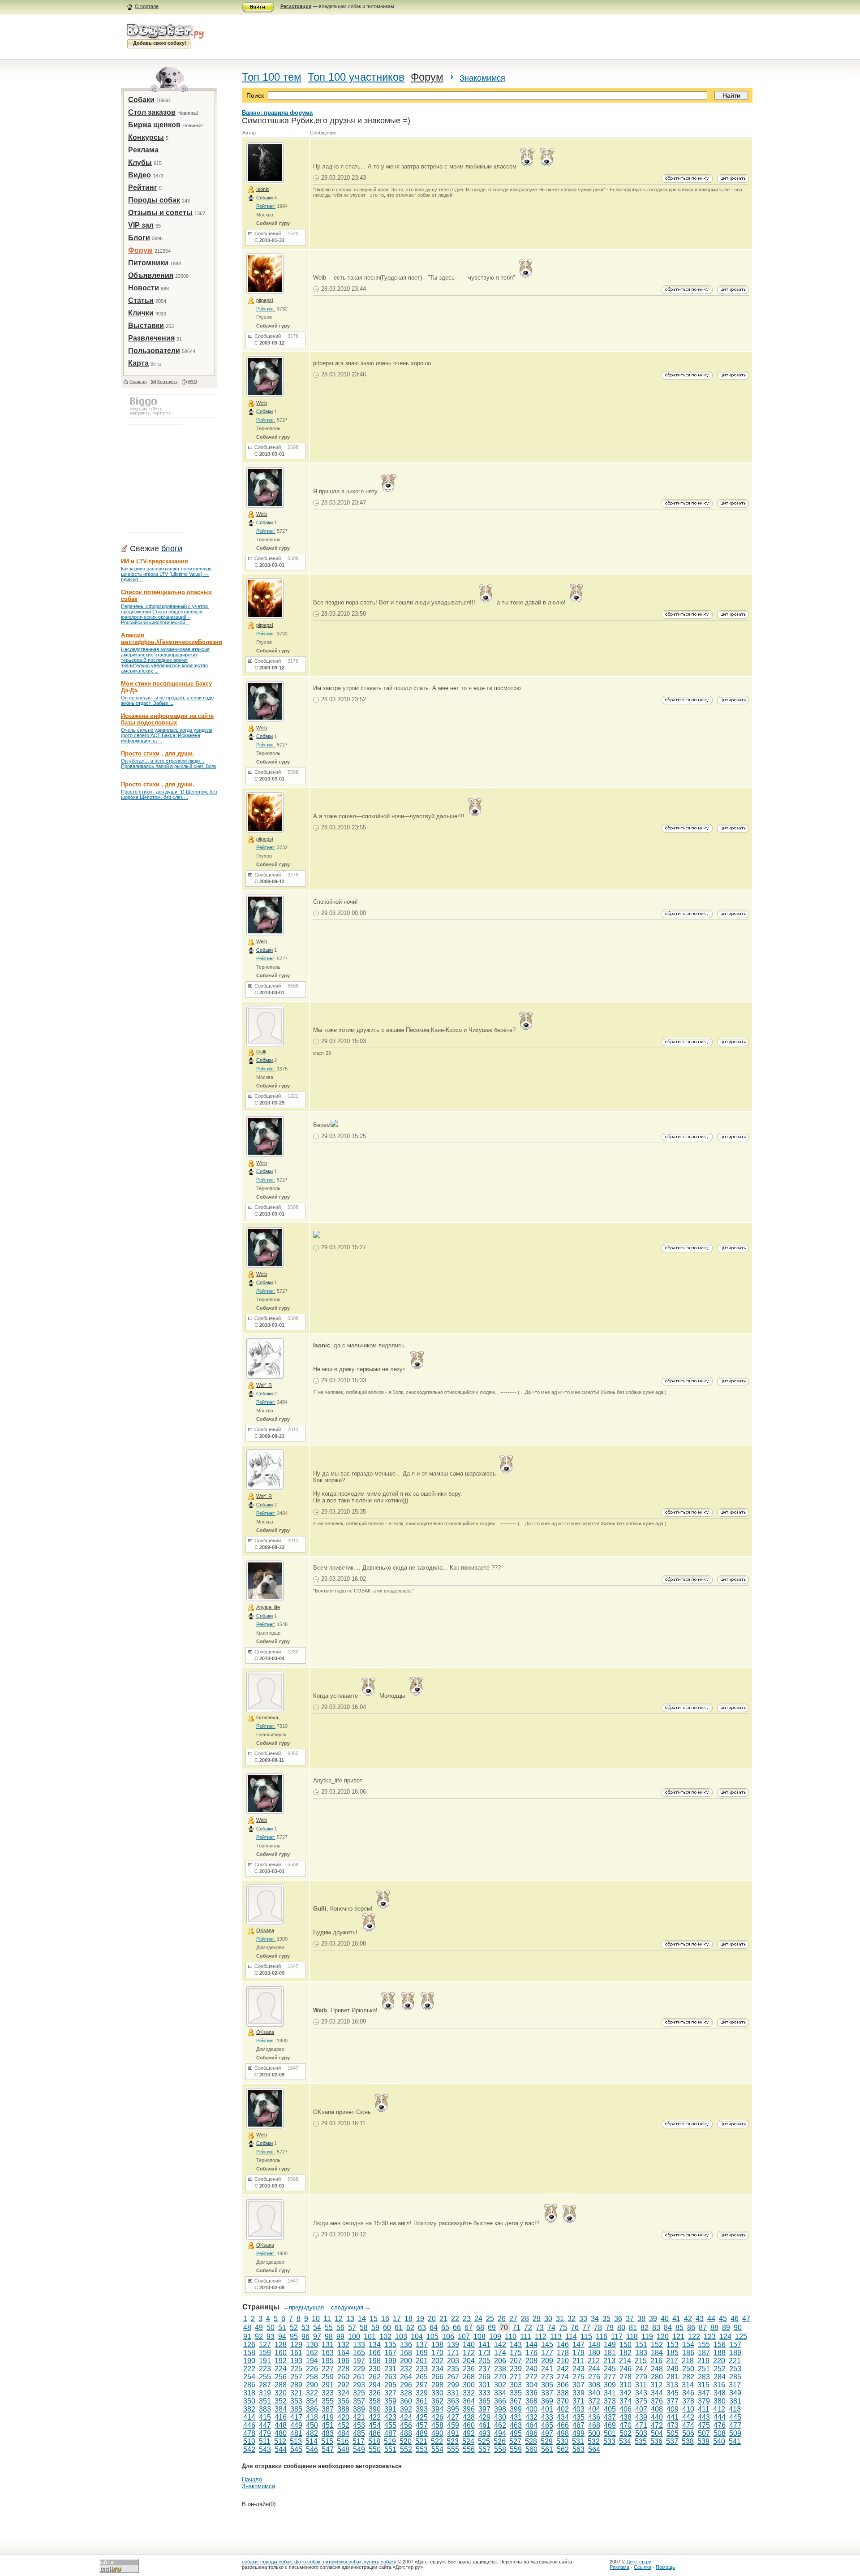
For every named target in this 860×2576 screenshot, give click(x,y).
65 (445, 2328)
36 (618, 2319)
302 (500, 2385)
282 (688, 2377)
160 (281, 2353)
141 (484, 2345)
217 (672, 2361)
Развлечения (151, 338)
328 (406, 2393)
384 (281, 2409)
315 (703, 2385)
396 (469, 2409)
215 (641, 2361)
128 (281, 2345)
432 (531, 2417)
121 (678, 2337)
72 (528, 2328)
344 (657, 2393)
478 (249, 2433)
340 (594, 2393)
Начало (252, 2479)
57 (352, 2328)
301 (484, 2385)
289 (296, 2385)
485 (359, 2433)
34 (595, 2319)
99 (340, 2337)
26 (502, 2319)
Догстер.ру (639, 2562)
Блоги (139, 238)
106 (448, 2337)
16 (385, 2319)
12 (339, 2319)
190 (249, 2361)
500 (594, 2433)
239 (516, 2369)
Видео (140, 175)
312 (656, 2385)
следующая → (351, 2307)
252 (720, 2369)
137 (422, 2345)
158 (249, 2353)
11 (327, 2319)
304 (531, 2385)
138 (437, 2345)
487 (390, 2433)
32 (572, 2319)
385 (296, 2409)
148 (594, 2345)
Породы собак (154, 200)
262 (375, 2377)
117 (617, 2337)
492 (469, 2433)
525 (484, 2441)
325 (359, 2393)
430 (500, 2417)
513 (296, 2441)
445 (735, 2417)
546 (312, 2449)
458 (437, 2425)
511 (265, 2441)
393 (422, 2409)
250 (688, 2369)
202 (437, 2361)
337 (547, 2393)
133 (359, 2345)
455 (390, 2425)
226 (312, 2369)
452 (343, 2425)
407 (641, 2409)
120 (663, 2337)
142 (500, 2345)
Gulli (261, 1052)
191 (265, 2361)
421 (359, 2417)
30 (548, 2319)
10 (316, 2319)
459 (453, 2425)
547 (328, 2449)
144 (531, 2345)
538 (688, 2441)
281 (673, 2377)
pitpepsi (264, 300)
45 (723, 2319)
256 (281, 2377)
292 (343, 2385)
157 (735, 2345)
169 (422, 2353)
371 (578, 2401)
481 (296, 2433)
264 (406, 2377)
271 (516, 2377)
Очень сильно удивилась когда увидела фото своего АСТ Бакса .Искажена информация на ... (167, 735)
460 (469, 2425)
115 (586, 2337)
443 (704, 2417)
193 (296, 2361)
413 (735, 2409)
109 (495, 2337)
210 (563, 2361)
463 (516, 2425)
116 (602, 2337)
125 (741, 2337)
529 (547, 2441)
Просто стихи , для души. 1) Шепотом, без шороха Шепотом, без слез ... (169, 794)
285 (735, 2377)
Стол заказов (152, 112)
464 (531, 2425)
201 (422, 2361)
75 (563, 2328)
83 (656, 2328)
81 (633, 2328)
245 (610, 2369)
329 (422, 2393)
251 (704, 2369)
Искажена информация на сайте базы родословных (167, 719)
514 (312, 2441)
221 (735, 2361)
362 (437, 2401)
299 (453, 2385)
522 (437, 2441)
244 (594, 2369)
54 (317, 2328)
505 (673, 2433)
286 (249, 2385)
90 (738, 2328)
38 (641, 2319)
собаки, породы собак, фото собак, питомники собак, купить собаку (319, 2562)
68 (480, 2328)
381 (735, 2401)
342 (626, 2393)
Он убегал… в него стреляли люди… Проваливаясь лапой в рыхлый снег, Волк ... (169, 766)
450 (312, 2425)
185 (673, 2353)
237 (484, 2369)
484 (343, 2433)
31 (560, 2319)
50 (271, 2328)
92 (259, 2337)
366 (500, 2401)
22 (455, 2319)
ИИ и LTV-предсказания (155, 561)
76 (575, 2328)
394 (437, 2409)
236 (469, 2369)
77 (586, 2328)
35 (606, 2319)
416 (281, 2417)
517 (359, 2441)
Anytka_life (268, 1607)
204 (469, 2361)
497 (547, 2433)
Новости (144, 288)
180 (594, 2353)
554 (437, 2449)
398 (500, 2409)
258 (312, 2377)
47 (746, 2319)
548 (343, 2449)
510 (249, 2441)
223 (265, 2369)
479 (265, 2433)
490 (437, 2433)
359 (390, 2401)
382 (249, 2409)
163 (328, 2353)
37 (630, 2319)
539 (703, 2441)
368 (531, 2401)
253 (735, 2369)
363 (453, 2401)
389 (359, 2409)
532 (594, 2441)
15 (374, 2319)
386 (312, 2409)
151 (641, 2345)
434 (563, 2417)
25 (490, 2319)
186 (688, 2353)
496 (531, 2433)
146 (563, 2345)
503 (641, 2433)
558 (500, 2449)
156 (720, 2345)
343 (641, 2393)
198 (375, 2361)
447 (265, 2425)
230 (375, 2369)
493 (484, 2433)
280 (657, 2377)
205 (484, 2361)
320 (281, 2393)
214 (625, 2361)
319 (265, 2393)
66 (457, 2328)
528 (531, 2441)
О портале (147, 6)
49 (259, 2328)
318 (249, 2393)
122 (694, 2337)
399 (516, 2409)
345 (673, 2393)
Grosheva (267, 1717)
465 (547, 2425)
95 (294, 2337)
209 (547, 2361)
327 (390, 2393)
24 (478, 2319)
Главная (138, 382)
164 (343, 2353)
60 (387, 2328)
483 (328, 2433)
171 (453, 2353)
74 (551, 2328)
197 (359, 2361)
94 (282, 2337)
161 (296, 2353)
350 (249, 2401)
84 (668, 2328)
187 (704, 2353)
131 (328, 2345)
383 (265, 2409)
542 (249, 2449)
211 (578, 2361)
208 (531, 2361)
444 (720, 2417)
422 (375, 2417)
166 (375, 2353)
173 (484, 2353)
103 (401, 2337)
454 (375, 2425)
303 (516, 2385)
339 (578, 2393)
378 (688, 2401)
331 (453, 2393)
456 (406, 2425)
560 (531, 2449)
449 (296, 2425)
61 (399, 2328)
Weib (262, 403)
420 (343, 2417)
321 (296, 2393)
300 (469, 2385)
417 (296, 2417)
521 (421, 2441)
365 (484, 2401)
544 (281, 2449)
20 (432, 2319)
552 (406, 2449)
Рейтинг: (266, 206)
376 (657, 2401)
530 (562, 2441)
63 (422, 2328)
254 (249, 2377)
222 (249, 2369)
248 (657, 2369)
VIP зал (141, 225)
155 (704, 2345)
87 (703, 2328)
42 (688, 2319)
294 (375, 2385)
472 (657, 2425)
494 (500, 2433)
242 (563, 2369)
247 (641, 2369)
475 (704, 2425)
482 (312, 2433)
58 (364, 2328)
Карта (138, 363)
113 (556, 2337)
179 (578, 2353)
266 (437, 2377)
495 (516, 2433)
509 (735, 2433)
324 (343, 2393)
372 (594, 2401)
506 (688, 2433)
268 (469, 2377)
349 (735, 2393)
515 (327, 2441)
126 (249, 2345)
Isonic (263, 189)
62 (410, 2328)
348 (720, 2393)
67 (469, 2328)
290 (312, 2385)
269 (484, 2377)
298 (437, 2385)
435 (578, 2417)
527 (515, 2441)
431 (516, 2417)
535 (641, 2441)
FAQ (193, 382)
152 (657, 2345)
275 (578, 2377)
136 (406, 2345)
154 (688, 2345)
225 (296, 2369)
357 (359, 2401)
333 (484, 2393)
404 (594, 2409)
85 (679, 2328)
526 (500, 2441)
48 (247, 2328)
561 (547, 2449)
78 (598, 2328)
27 (513, 2319)
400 (531, 2409)
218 (688, 2361)
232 (406, 2369)
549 (359, 2449)
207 (516, 2361)
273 (547, 2377)
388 (343, 2409)
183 (641, 2353)
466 (563, 2425)
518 (374, 2441)
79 (610, 2328)
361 (422, 2401)
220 (719, 2361)
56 (340, 2328)
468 (594, 2425)
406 (626, 2409)
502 (626, 2433)
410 (688, 2409)
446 (249, 2425)
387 (328, 2409)
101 (370, 2337)
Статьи (141, 300)
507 (704, 2433)
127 (265, 2345)
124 (725, 2337)
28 (525, 2319)
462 (500, 2425)
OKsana (265, 1930)
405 (610, 2409)
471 (641, 2425)
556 (469, 2449)
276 (594, 2377)
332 (469, 2393)
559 (516, 2449)
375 (641, 2401)
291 (328, 2385)
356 (343, 2401)
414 (249, 2417)
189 (735, 2353)
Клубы (140, 162)
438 (626, 2417)
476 (720, 2425)
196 (343, 2361)
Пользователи (154, 351)
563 (578, 2449)
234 (437, 2369)
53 (305, 2328)
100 (354, 2337)
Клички (141, 313)
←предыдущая (304, 2307)
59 (375, 2328)
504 (657, 2433)
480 (281, 2433)
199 (390, 2361)
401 (547, 2409)
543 (265, 2449)
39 (653, 2319)
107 (464, 2337)
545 (296, 2449)
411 (704, 2409)
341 (610, 2393)
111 (526, 2337)
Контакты (167, 382)
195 (328, 2361)
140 (469, 2345)
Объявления (151, 275)
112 (541, 2337)
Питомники (148, 263)
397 (484, 2409)
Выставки (146, 326)
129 (296, 2345)
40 (665, 2319)
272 (531, 2377)
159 (265, 2353)
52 (294, 2328)
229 (359, 2369)
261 (359, 2377)
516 (343, 2441)
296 (406, 2385)
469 (610, 2425)
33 (583, 2319)
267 (453, 2377)
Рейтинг (143, 188)
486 (375, 2433)
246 (626, 2369)
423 (390, 2417)
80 (621, 2328)
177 (547, 2353)
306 (563, 2385)
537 (672, 2441)
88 (714, 2328)
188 (720, 2353)
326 (375, 2393)
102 (385, 2337)
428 (469, 2417)
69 (492, 2328)
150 (626, 2345)
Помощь (665, 2567)
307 (578, 2385)
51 (282, 2328)
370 (563, 2401)
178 (563, 2353)
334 (500, 2393)
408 (657, 2409)
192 (281, 2361)
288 (281, 2385)
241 (547, 2369)
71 (516, 2328)
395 (453, 2409)
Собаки (141, 100)
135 (390, 2345)
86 (691, 2328)
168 (406, 2353)
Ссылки (643, 2567)
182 (626, 2353)
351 (265, 2401)
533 (609, 2441)
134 (375, 2345)
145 (547, 2345)
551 (390, 2449)
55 (329, 2328)
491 (453, 2433)
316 (719, 2385)
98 (329, 2337)
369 (547, 2401)
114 (571, 2337)
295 (390, 2385)
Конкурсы (146, 137)
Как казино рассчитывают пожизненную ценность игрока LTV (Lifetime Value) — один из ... (166, 574)
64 (434, 2328)
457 (422, 2425)
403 (578, 2409)
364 (469, 2401)
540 (719, 2441)
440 (657, 2417)
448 (281, 2425)
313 (672, 2385)
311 (641, 2385)
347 (704, 2393)
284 (720, 2377)
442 (688, 2417)
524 (468, 2441)
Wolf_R (264, 1385)
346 (688, 2393)
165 (359, 2353)
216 (656, 2361)
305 (547, 2385)
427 (453, 2417)
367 (516, 2401)
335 (516, 2393)
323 (328, 2393)
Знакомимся (482, 78)
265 (422, 2377)
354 (312, 2401)
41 (676, 2319)
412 (719, 2409)
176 (531, 2353)
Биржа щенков (154, 125)
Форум (140, 250)
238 (500, 2369)
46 (735, 2319)
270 (500, 2377)
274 (563, 2377)
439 (641, 2417)
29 (537, 2319)
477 (735, 2425)
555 (453, 2449)
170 (437, 2353)
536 (656, 2441)
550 (375, 2449)
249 (673, 2369)
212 (594, 2361)
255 (265, 2377)
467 (578, 2425)
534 (625, 2441)
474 (688, 2425)
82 (645, 2328)
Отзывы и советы (160, 213)
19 (420, 2319)
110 (511, 2337)
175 (516, 2353)
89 (726, 2328)
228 (343, 2369)
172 (469, 2353)
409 (673, 2409)
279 (641, 2377)
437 (610, 2417)
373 (610, 2401)
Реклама (143, 150)
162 (312, 2353)
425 (422, 2417)
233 (422, 2369)
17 (397, 2319)
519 (390, 2441)
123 (710, 2337)
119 (647, 2337)
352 (281, 2401)
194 (312, 2361)
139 (453, 2345)
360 (406, 2401)
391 (390, 2409)
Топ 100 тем (272, 77)
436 (594, 2417)
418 (312, 2417)
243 (578, 2369)
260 (343, 2377)
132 (343, 2345)
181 (610, 2353)
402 (563, 2409)
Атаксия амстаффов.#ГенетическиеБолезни (172, 639)
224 (281, 2369)
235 (453, 2369)
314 (688, 2385)
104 (417, 2337)
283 (704, 2377)
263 (390, 2377)
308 (594, 2385)
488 (406, 2433)
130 (312, 2345)
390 (375, 2409)
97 (317, 2337)
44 (711, 2319)
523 (453, 2441)
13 (350, 2319)
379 (704, 2401)
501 (610, 2433)
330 (437, 2393)
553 (422, 2449)
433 (547, 2417)
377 (673, 2401)
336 (531, 2393)
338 (563, 2393)
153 (673, 2345)
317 (735, 2385)
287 (265, 2385)
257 (296, 2377)
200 (406, 2361)
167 (390, 2353)
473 (673, 2425)
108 (479, 2337)
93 (271, 2337)
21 (443, 2319)
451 (328, 2425)
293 (359, 2385)
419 (328, 2417)
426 (437, 2417)
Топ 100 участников (356, 77)
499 (578, 2433)
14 (362, 2319)
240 (531, 2369)
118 (632, 2337)
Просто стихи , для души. (158, 753)
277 (610, 2377)
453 (359, 2425)
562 (563, 2449)
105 (432, 2337)
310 (626, 2385)
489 (422, 2433)
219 (703, 2361)
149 (610, 2345)
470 (626, 2425)
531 (578, 2441)
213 (609, 2361)
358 (375, 2401)
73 (540, 2328)
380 (720, 2401)
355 (328, 2401)
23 (467, 2319)
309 (610, 2385)
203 (453, 2361)
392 (406, 2409)
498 (563, 2433)
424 (406, 2417)
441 (673, 2417)
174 (500, 2353)
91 (247, 2337)
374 (626, 2401)
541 (735, 2441)
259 (328, 2377)
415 (265, 2417)
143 (516, 2345)
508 (720, 2433)
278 (626, 2377)
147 (578, 2345)
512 (280, 2441)
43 (700, 2319)
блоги (172, 548)
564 (594, 2449)
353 (296, 2401)
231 (390, 2369)
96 (305, 2337)
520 (406, 2441)
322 (312, 2393)
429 (484, 2417)
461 (484, 2425)
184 (657, 2353)
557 (484, 2449)
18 (408, 2319)
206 (500, 2361)
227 (328, 2369)
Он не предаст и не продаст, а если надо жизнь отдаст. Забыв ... (167, 700)
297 (422, 2385)
